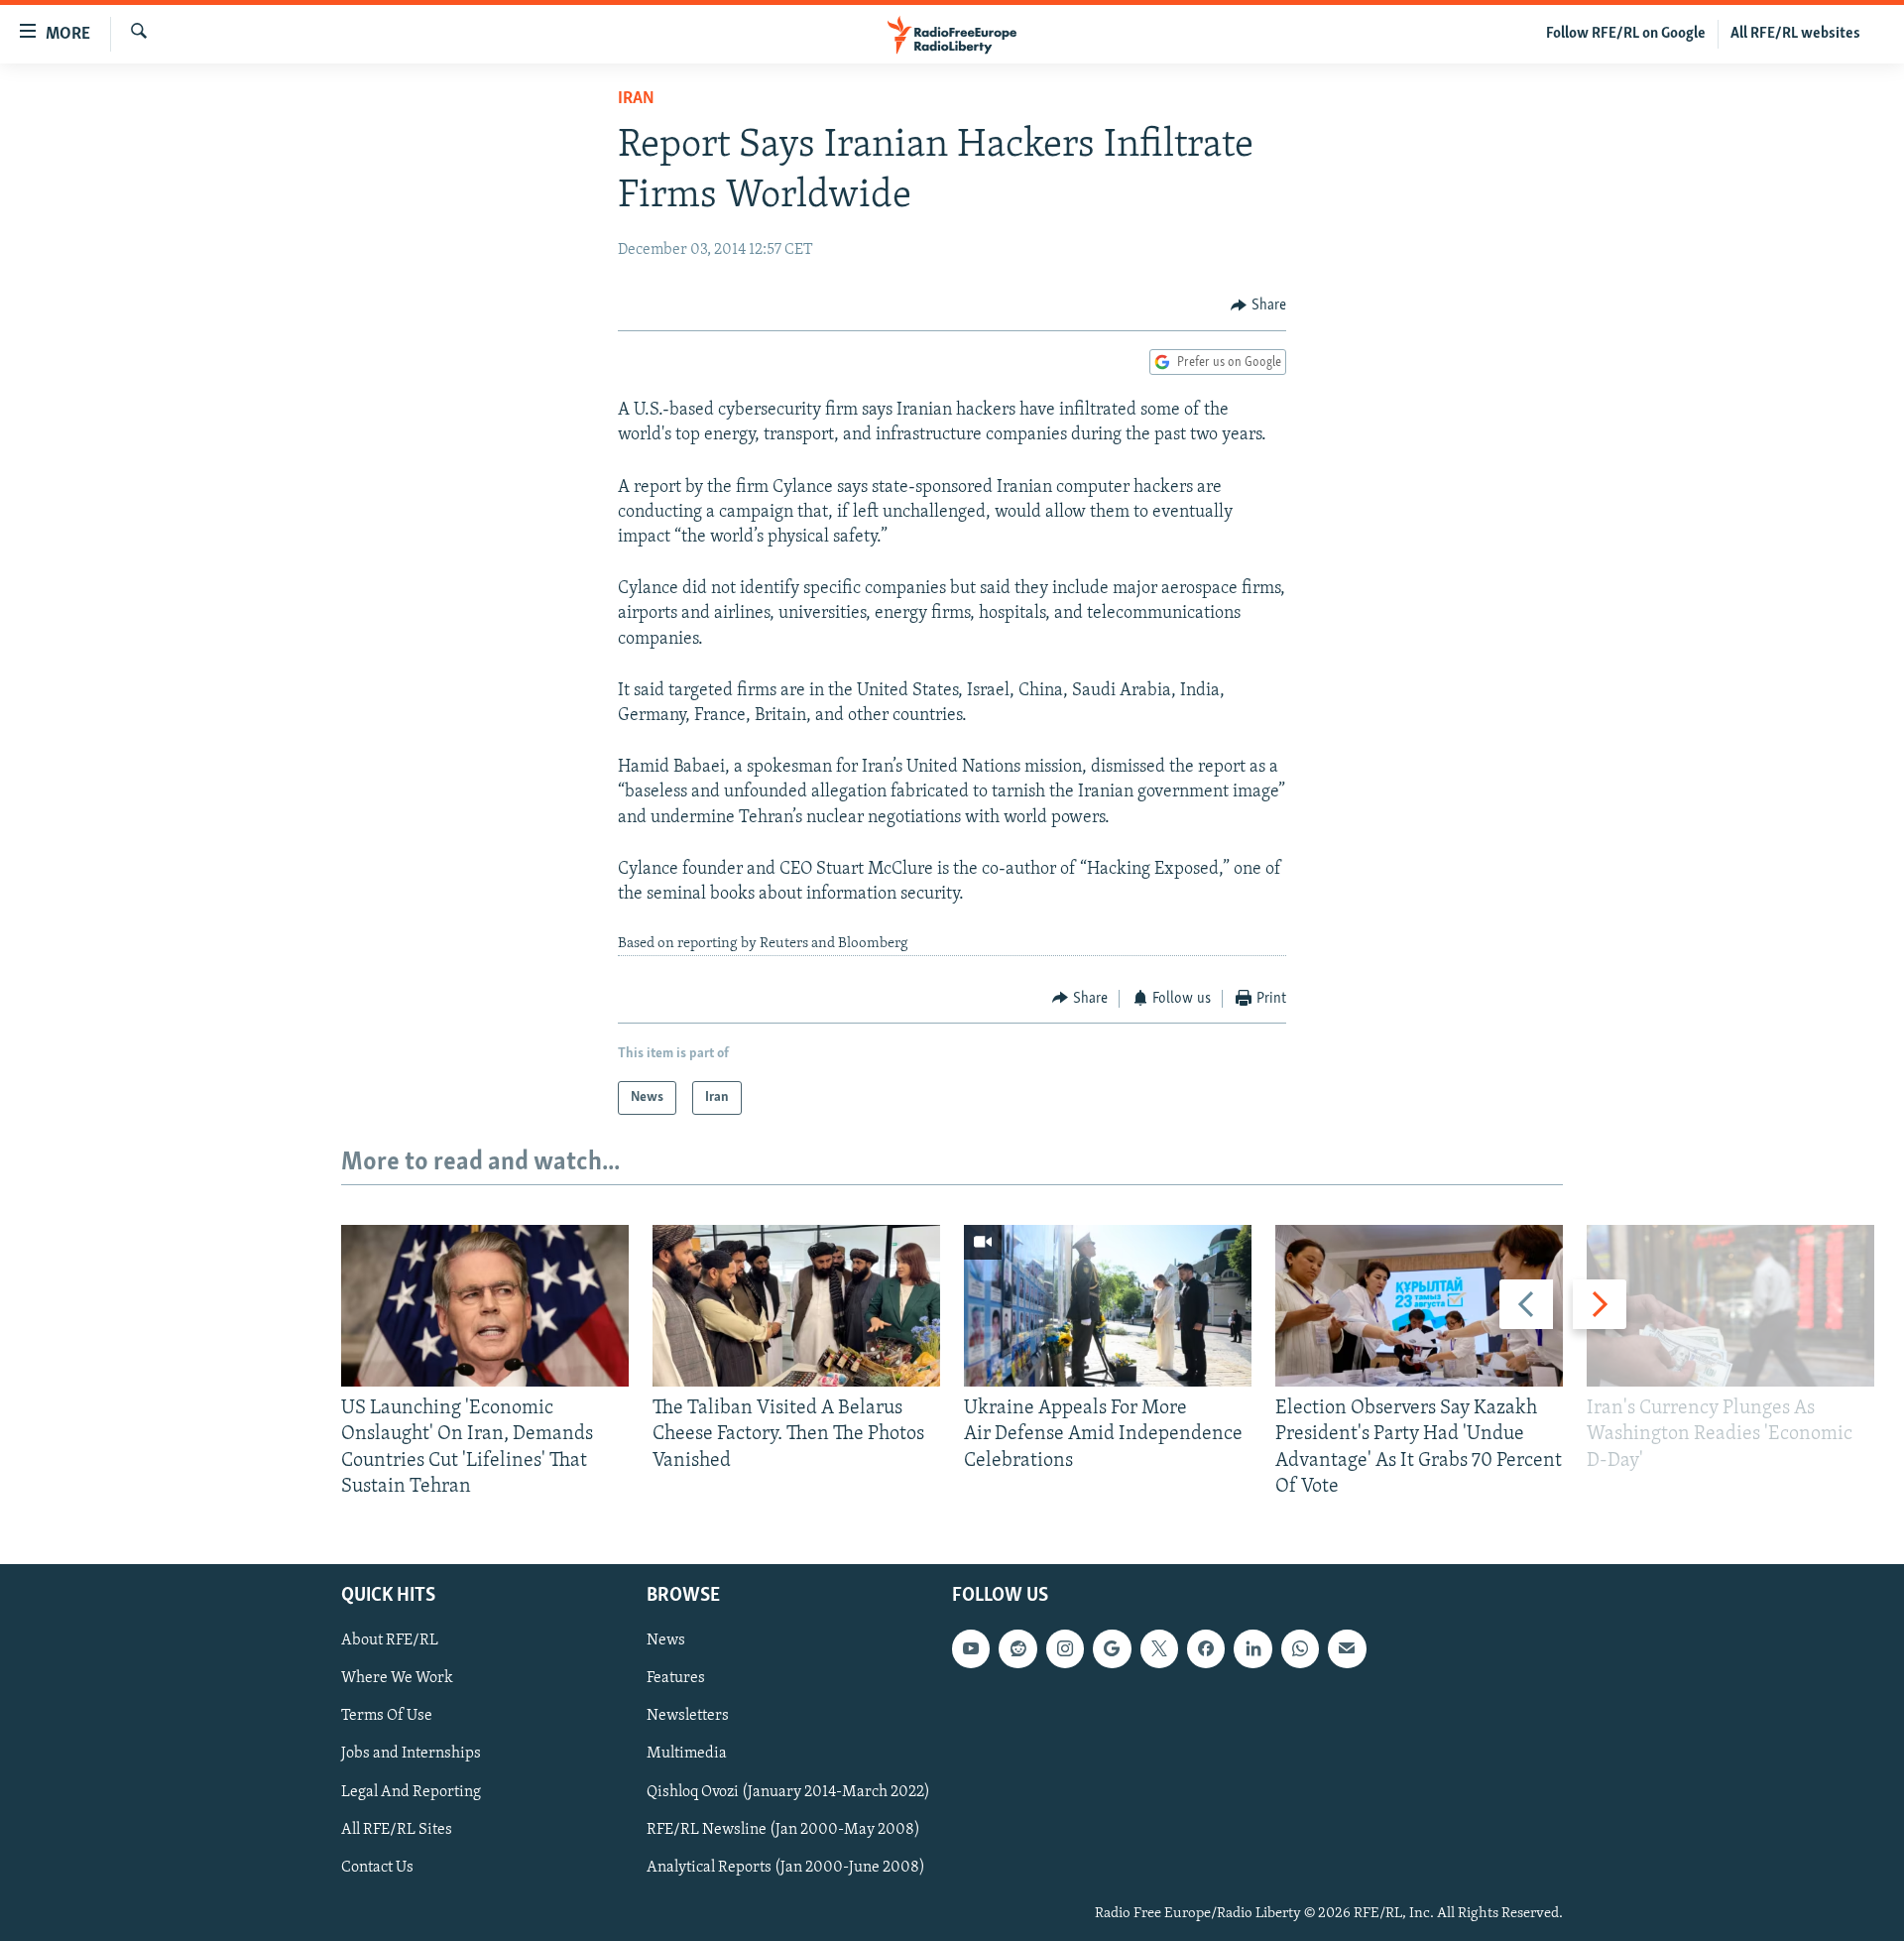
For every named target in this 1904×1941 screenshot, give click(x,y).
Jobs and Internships (411, 1754)
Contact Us (377, 1868)
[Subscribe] (1347, 1648)
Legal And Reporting (411, 1791)
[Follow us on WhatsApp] (1300, 1648)
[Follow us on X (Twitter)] (1159, 1648)
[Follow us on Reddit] (1017, 1648)
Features (676, 1678)
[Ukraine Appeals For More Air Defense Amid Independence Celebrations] (1108, 1306)
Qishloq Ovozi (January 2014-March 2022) (788, 1791)
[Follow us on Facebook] (1206, 1648)
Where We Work (397, 1678)
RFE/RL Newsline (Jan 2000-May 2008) (783, 1830)
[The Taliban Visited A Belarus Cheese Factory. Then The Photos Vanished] (796, 1306)
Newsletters (688, 1716)
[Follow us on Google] (1112, 1648)
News (666, 1640)
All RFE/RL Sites (397, 1830)
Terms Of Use (387, 1716)
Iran (636, 99)
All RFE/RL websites (1795, 34)
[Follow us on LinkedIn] (1252, 1648)
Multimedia (687, 1754)
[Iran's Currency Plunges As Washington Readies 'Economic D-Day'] (1730, 1306)
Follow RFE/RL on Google (1626, 34)
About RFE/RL (390, 1640)
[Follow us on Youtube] (971, 1648)
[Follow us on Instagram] (1065, 1648)
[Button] (1258, 305)
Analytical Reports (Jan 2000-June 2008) (786, 1868)
